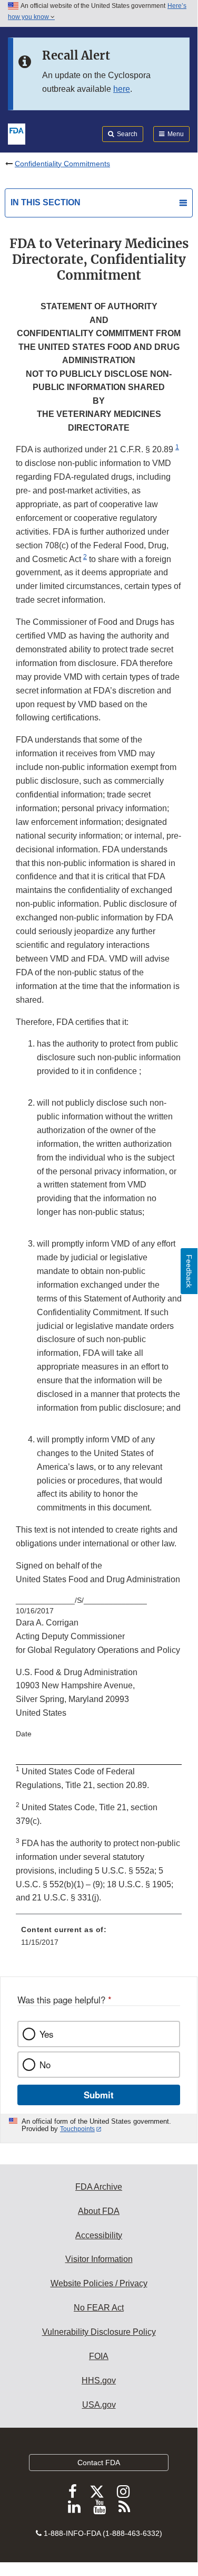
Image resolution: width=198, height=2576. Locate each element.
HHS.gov (99, 2380)
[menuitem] (99, 1940)
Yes (46, 2034)
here (122, 89)
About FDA (99, 2211)
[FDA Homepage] (17, 133)
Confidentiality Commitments (62, 164)
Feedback (189, 1271)
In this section (46, 202)
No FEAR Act (99, 2308)
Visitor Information (99, 2259)
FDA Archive (99, 2187)
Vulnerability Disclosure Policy (99, 2332)
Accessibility (99, 2235)
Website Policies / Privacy (99, 2283)
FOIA (99, 2356)
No (45, 2065)
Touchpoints (77, 2129)
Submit (99, 2095)
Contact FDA (99, 2463)
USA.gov (99, 2405)
